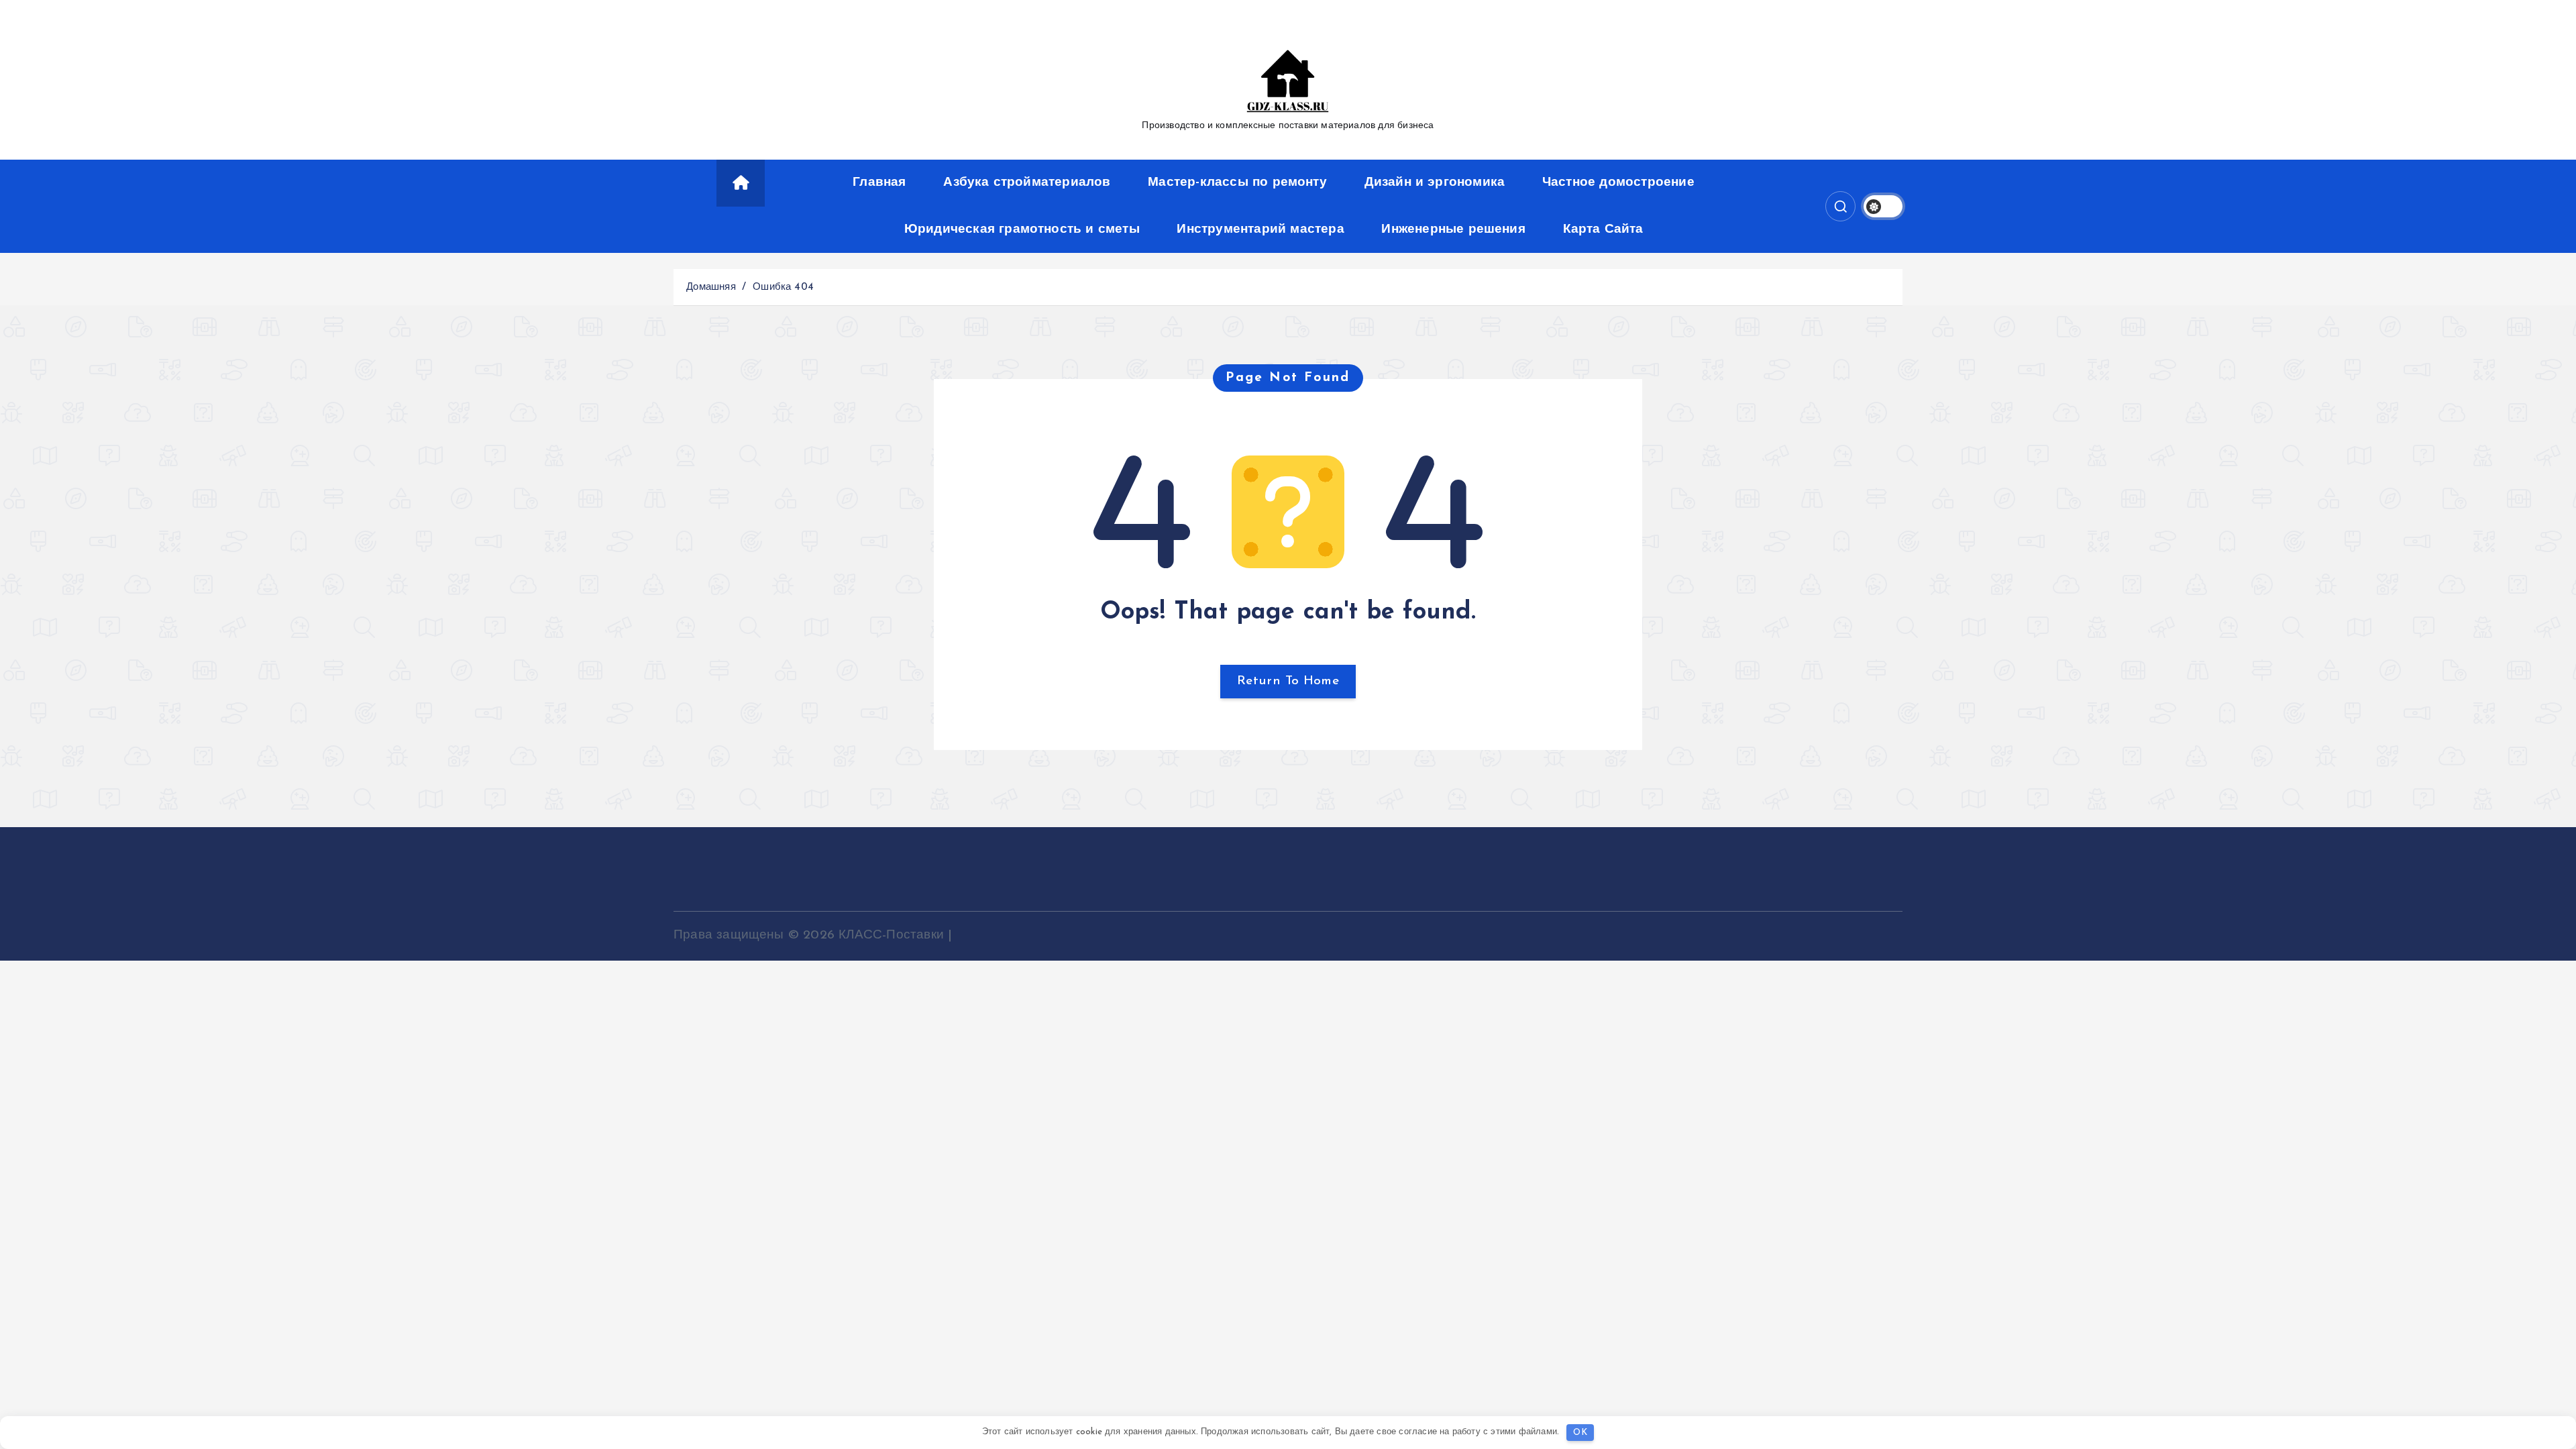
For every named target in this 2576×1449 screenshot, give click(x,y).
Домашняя (711, 287)
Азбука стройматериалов (1027, 183)
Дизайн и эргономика (1435, 183)
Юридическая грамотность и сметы (1022, 230)
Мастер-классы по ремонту (1237, 183)
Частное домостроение (1618, 183)
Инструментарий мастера (1260, 230)
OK (1580, 1433)
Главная (879, 183)
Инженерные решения (1453, 230)
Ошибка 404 (783, 287)
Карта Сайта (1603, 230)
